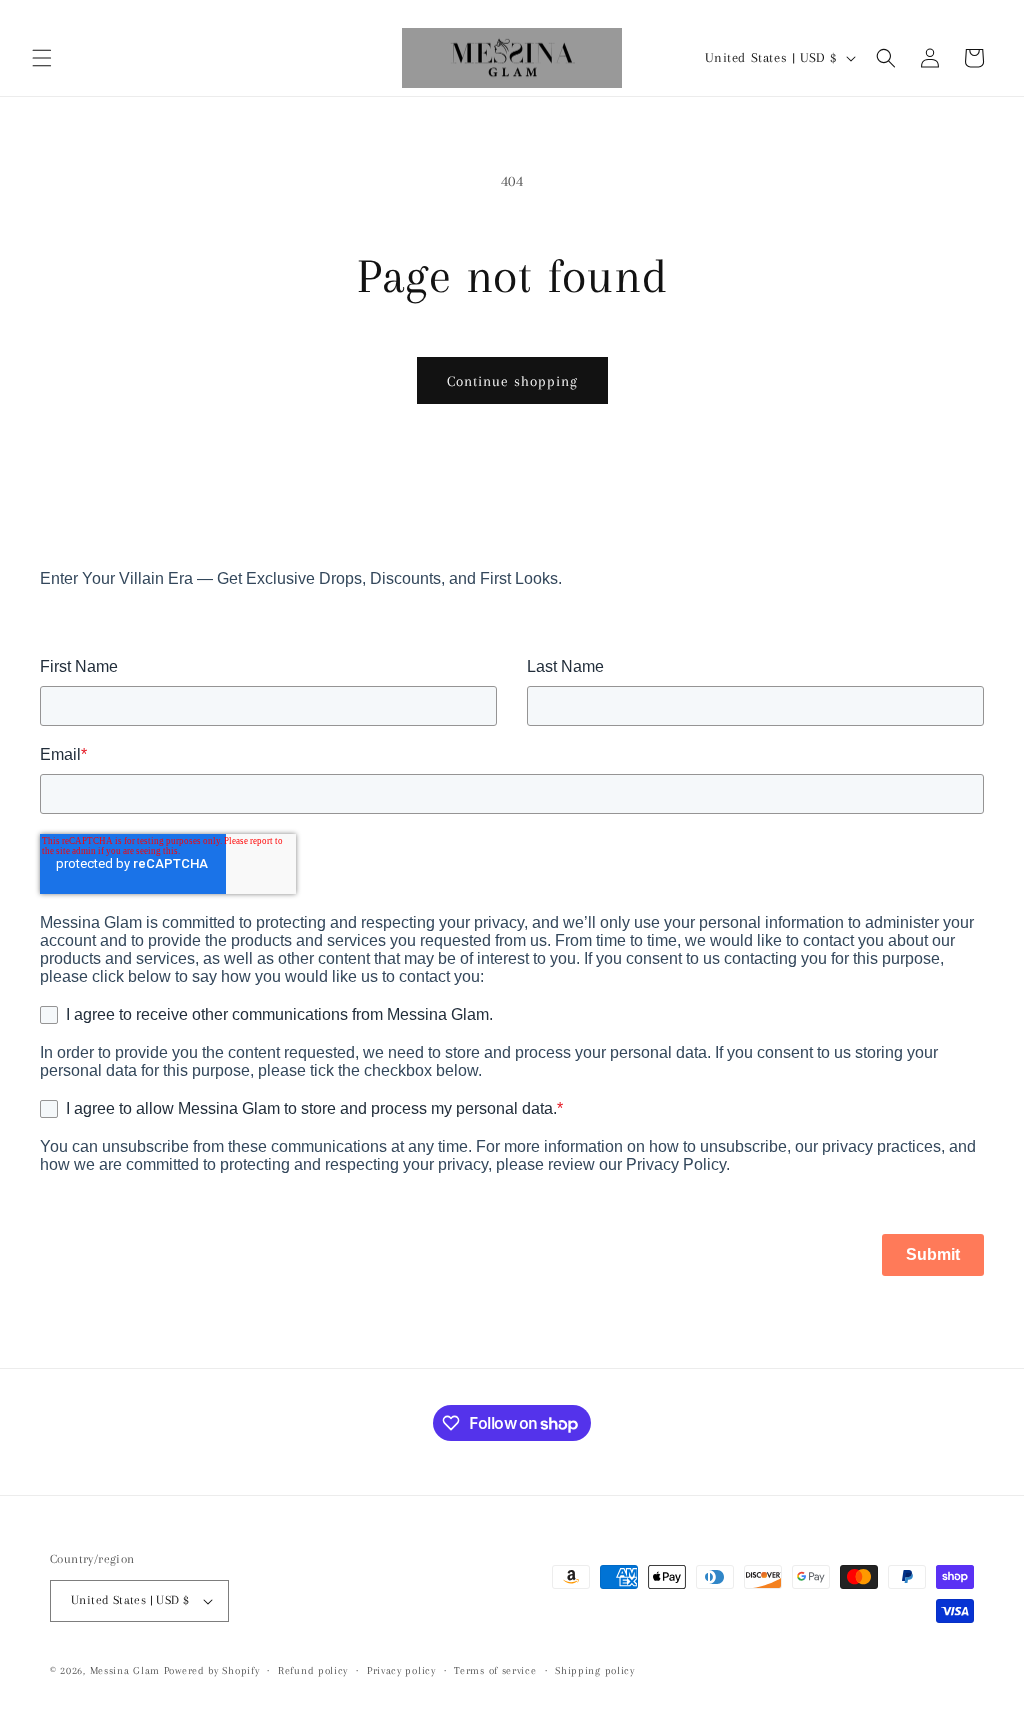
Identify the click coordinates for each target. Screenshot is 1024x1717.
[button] (42, 58)
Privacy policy (401, 1670)
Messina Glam (125, 1670)
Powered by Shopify (212, 1670)
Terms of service (495, 1670)
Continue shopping (512, 381)
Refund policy (313, 1670)
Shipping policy (595, 1670)
